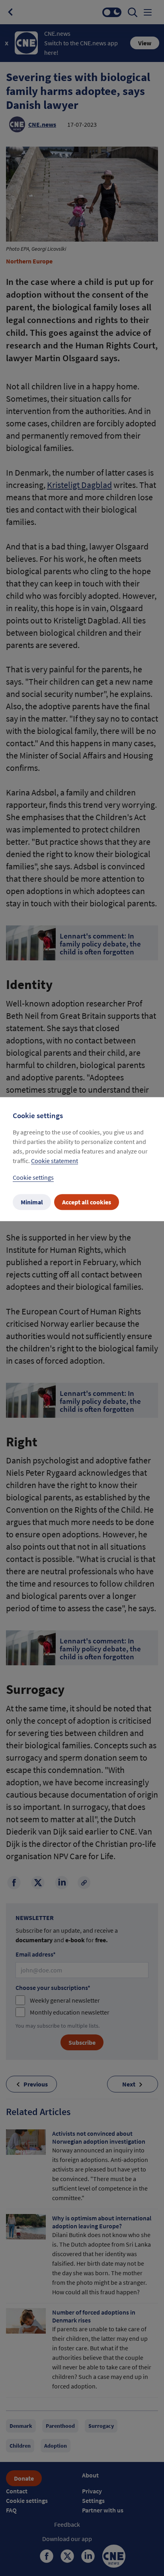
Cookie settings (33, 1177)
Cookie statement (55, 1161)
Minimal (32, 1202)
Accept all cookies (87, 1202)
